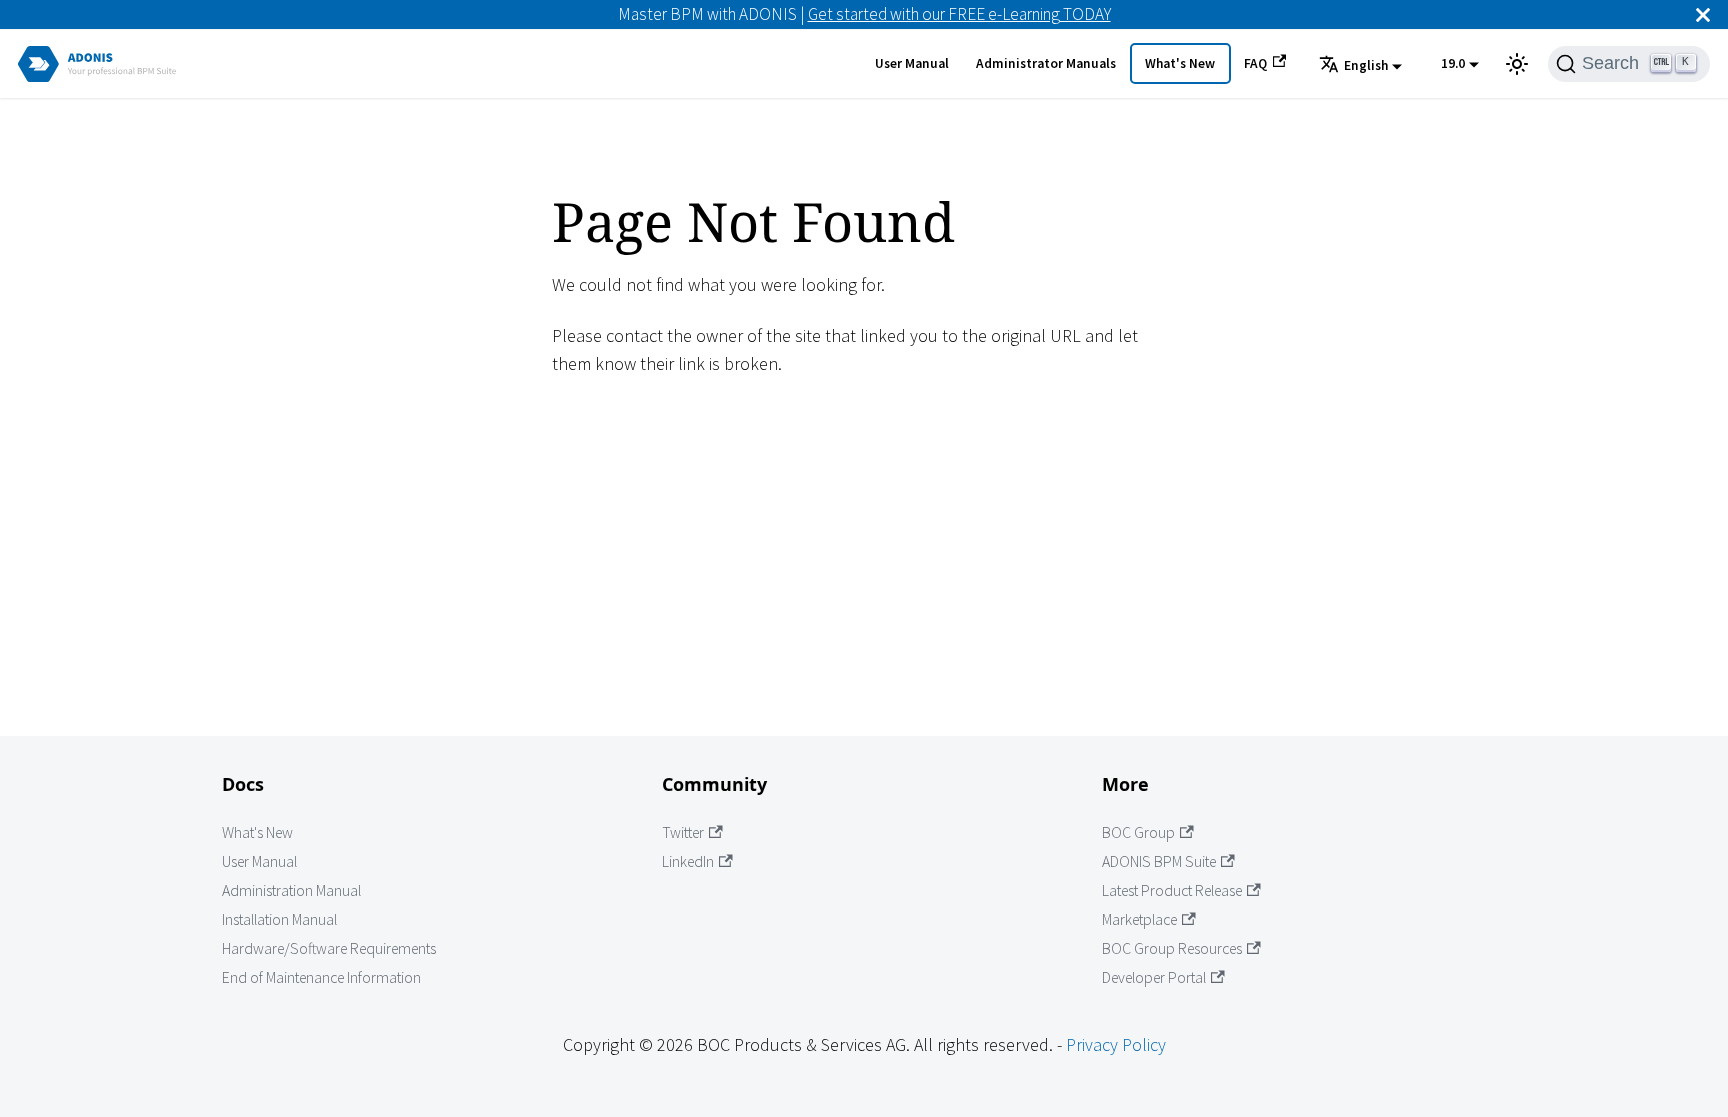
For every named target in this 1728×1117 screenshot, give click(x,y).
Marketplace (1139, 919)
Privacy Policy (1116, 1044)
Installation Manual (279, 919)
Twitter (683, 832)
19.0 (1453, 63)
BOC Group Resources (1172, 948)
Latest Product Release (1172, 890)
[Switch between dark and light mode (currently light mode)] (1517, 64)
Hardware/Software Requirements (329, 948)
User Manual (912, 63)
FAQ (1255, 63)
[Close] (1703, 14)
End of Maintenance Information (321, 977)
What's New (1180, 63)
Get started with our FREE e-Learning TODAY (959, 14)
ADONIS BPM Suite (1159, 861)
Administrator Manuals (1046, 63)
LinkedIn (688, 861)
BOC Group (1138, 832)
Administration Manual (291, 890)
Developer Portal (1154, 977)
